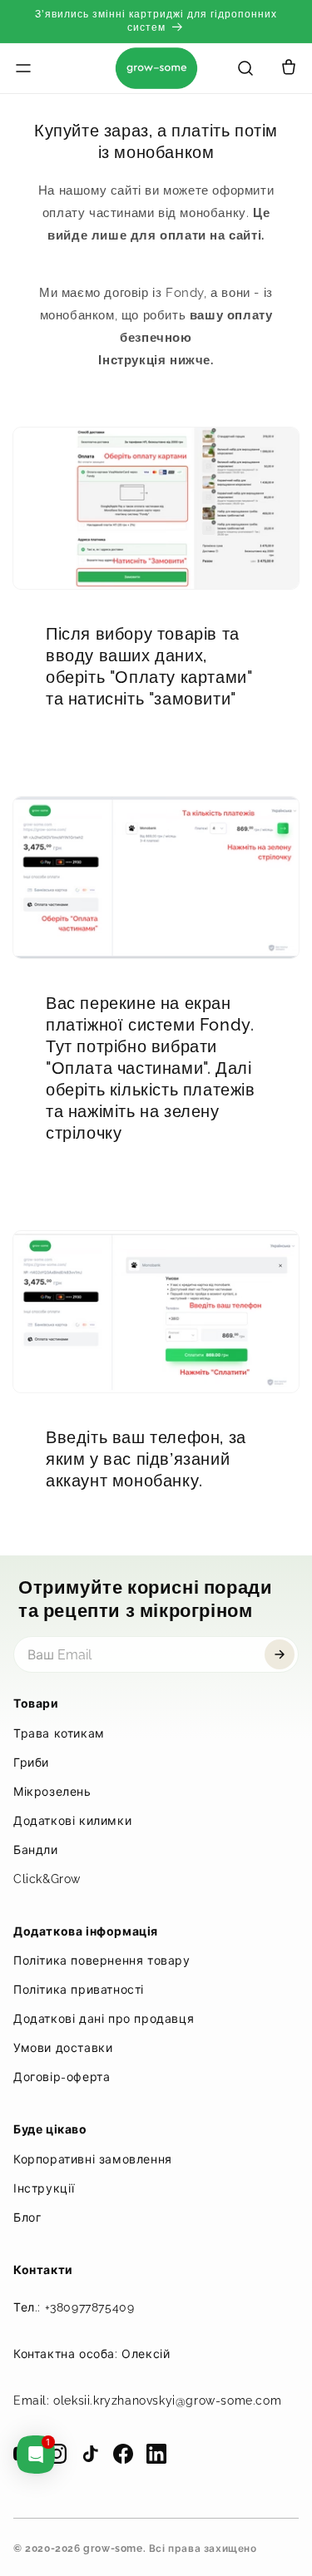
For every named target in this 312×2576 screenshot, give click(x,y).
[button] (289, 68)
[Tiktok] (90, 2454)
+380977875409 (90, 2307)
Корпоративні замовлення (93, 2159)
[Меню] (45, 68)
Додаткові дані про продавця (104, 2019)
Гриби (31, 1763)
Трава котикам (59, 1733)
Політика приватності (79, 1990)
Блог (27, 2218)
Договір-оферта (62, 2077)
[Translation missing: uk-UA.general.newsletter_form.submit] (280, 1654)
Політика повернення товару (102, 1960)
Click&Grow (47, 1879)
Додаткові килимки (72, 1821)
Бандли (36, 1850)
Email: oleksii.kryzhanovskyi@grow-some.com (147, 2400)
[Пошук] (245, 68)
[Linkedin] (156, 2454)
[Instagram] (57, 2454)
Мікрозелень (52, 1792)
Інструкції (44, 2188)
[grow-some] (156, 68)
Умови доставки (63, 2048)
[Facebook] (123, 2454)
